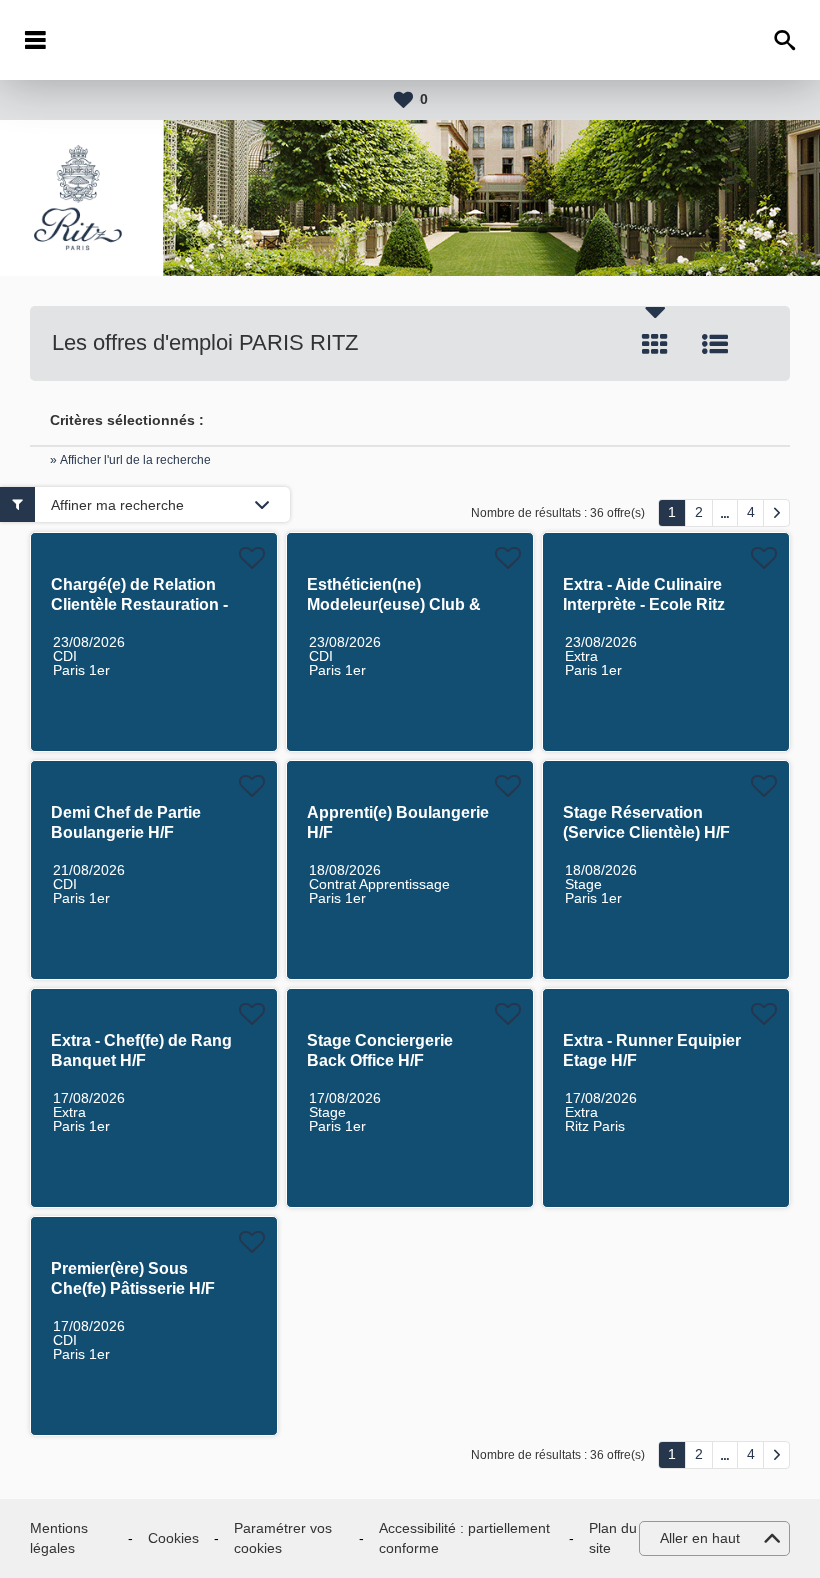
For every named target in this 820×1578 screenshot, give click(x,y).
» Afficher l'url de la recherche (130, 460)
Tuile (655, 344)
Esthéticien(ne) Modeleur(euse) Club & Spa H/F (394, 604)
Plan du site (613, 1538)
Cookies (173, 1538)
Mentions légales (59, 1538)
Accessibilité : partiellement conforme (464, 1538)
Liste (715, 344)
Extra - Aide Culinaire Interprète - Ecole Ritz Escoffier (644, 604)
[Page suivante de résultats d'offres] (776, 513)
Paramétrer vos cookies (283, 1538)
